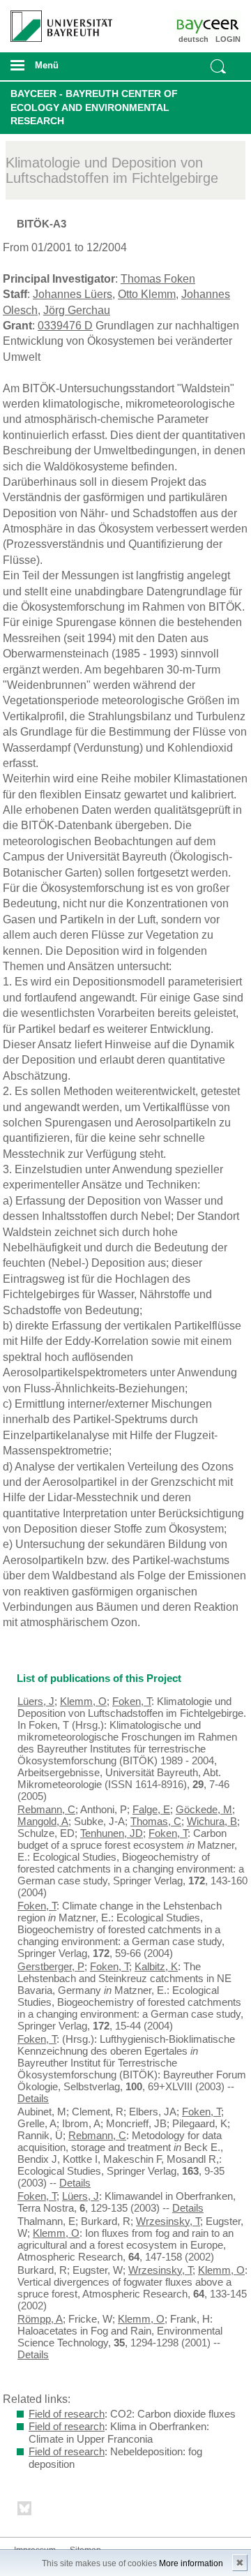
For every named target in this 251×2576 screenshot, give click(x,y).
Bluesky (25, 2511)
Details (33, 2098)
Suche (218, 66)
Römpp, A (40, 2319)
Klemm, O (83, 1701)
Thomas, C (156, 1821)
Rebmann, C (46, 1809)
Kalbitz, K (156, 1966)
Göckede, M (204, 1809)
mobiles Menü (55, 70)
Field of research (67, 2414)
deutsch (193, 39)
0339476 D (65, 326)
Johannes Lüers (73, 294)
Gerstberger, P (51, 1966)
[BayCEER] (222, 24)
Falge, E (151, 1809)
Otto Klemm (147, 294)
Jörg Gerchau (77, 310)
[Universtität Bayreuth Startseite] (56, 21)
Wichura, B (212, 1821)
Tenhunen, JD (112, 1833)
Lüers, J (36, 1701)
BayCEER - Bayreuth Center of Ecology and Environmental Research (94, 107)
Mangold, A (43, 1821)
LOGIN (228, 39)
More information (191, 2563)
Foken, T (132, 1701)
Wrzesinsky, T (168, 2221)
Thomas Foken (158, 279)
